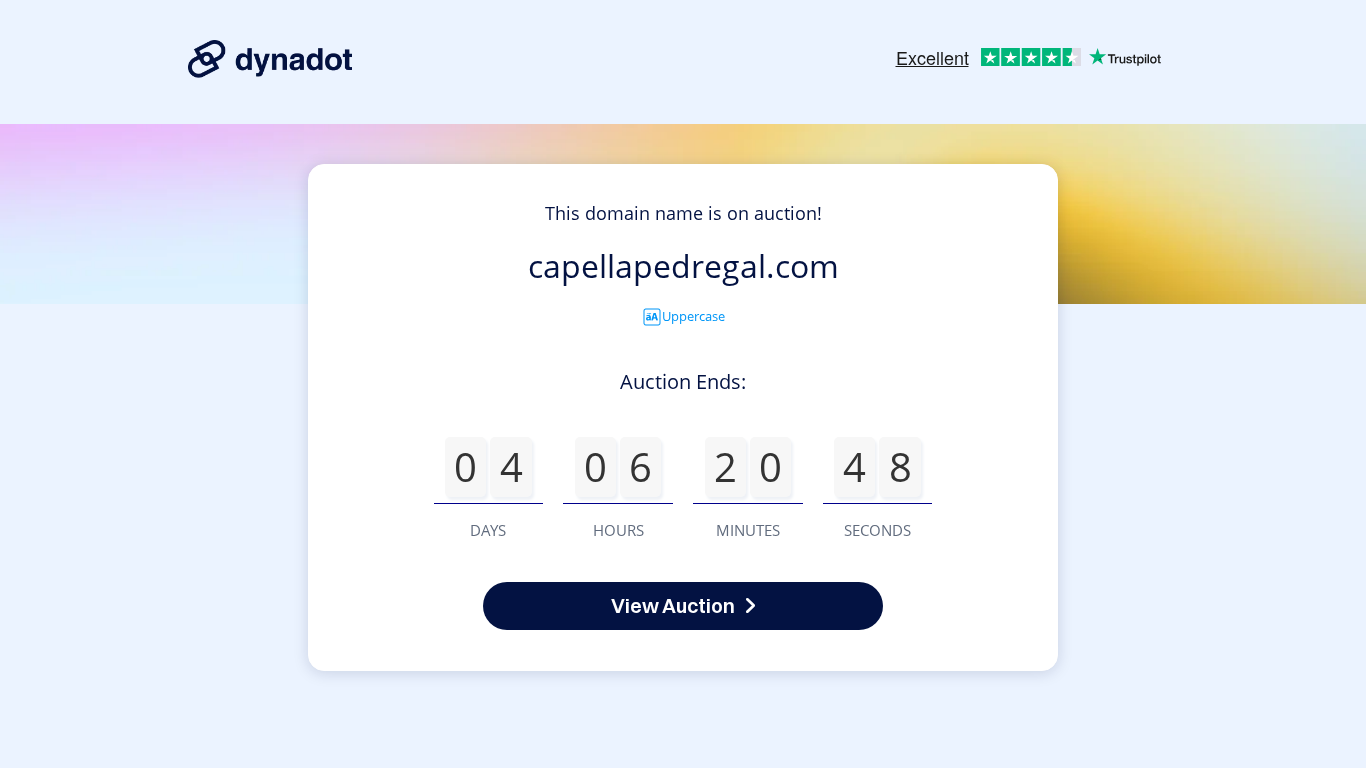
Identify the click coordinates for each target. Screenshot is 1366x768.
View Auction (673, 605)
